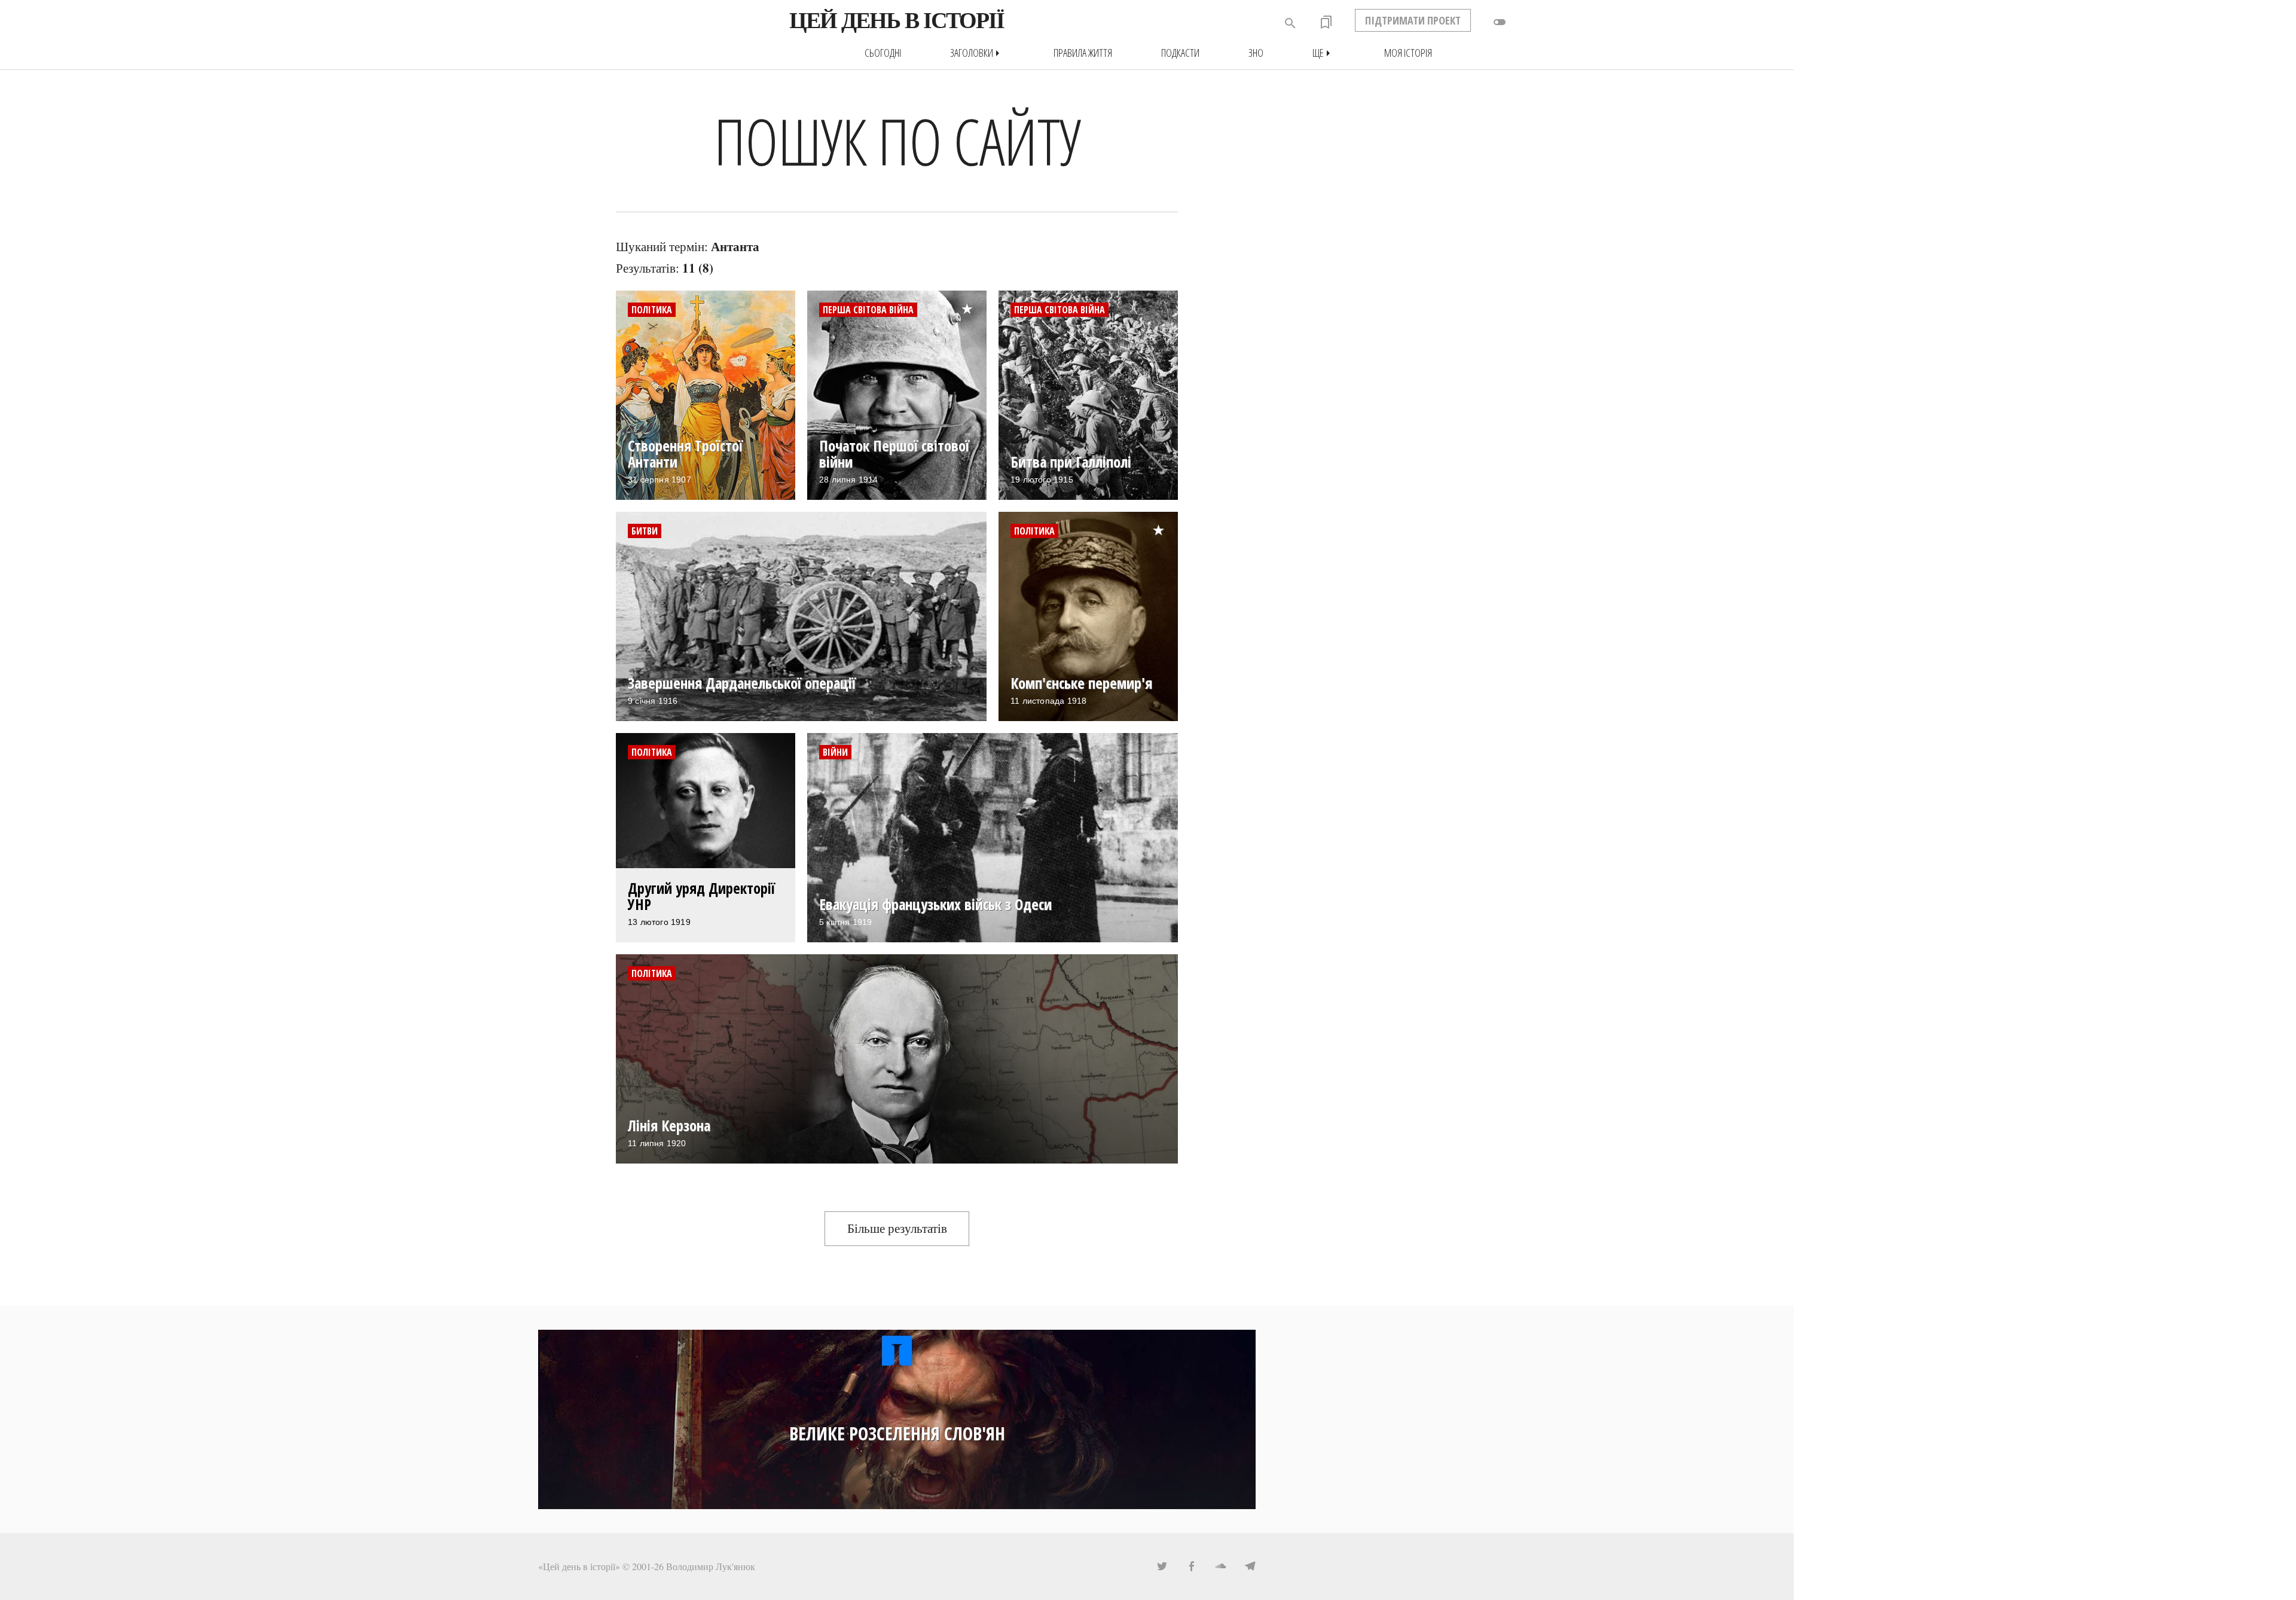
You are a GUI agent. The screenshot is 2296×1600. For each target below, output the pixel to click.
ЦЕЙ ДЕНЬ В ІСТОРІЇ (897, 20)
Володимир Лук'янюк (711, 1566)
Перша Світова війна (868, 310)
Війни (835, 752)
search (1290, 23)
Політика (652, 310)
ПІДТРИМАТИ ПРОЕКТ (1413, 20)
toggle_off (1500, 22)
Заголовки (977, 53)
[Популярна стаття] (973, 300)
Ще (1324, 53)
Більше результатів (897, 1228)
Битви (645, 531)
